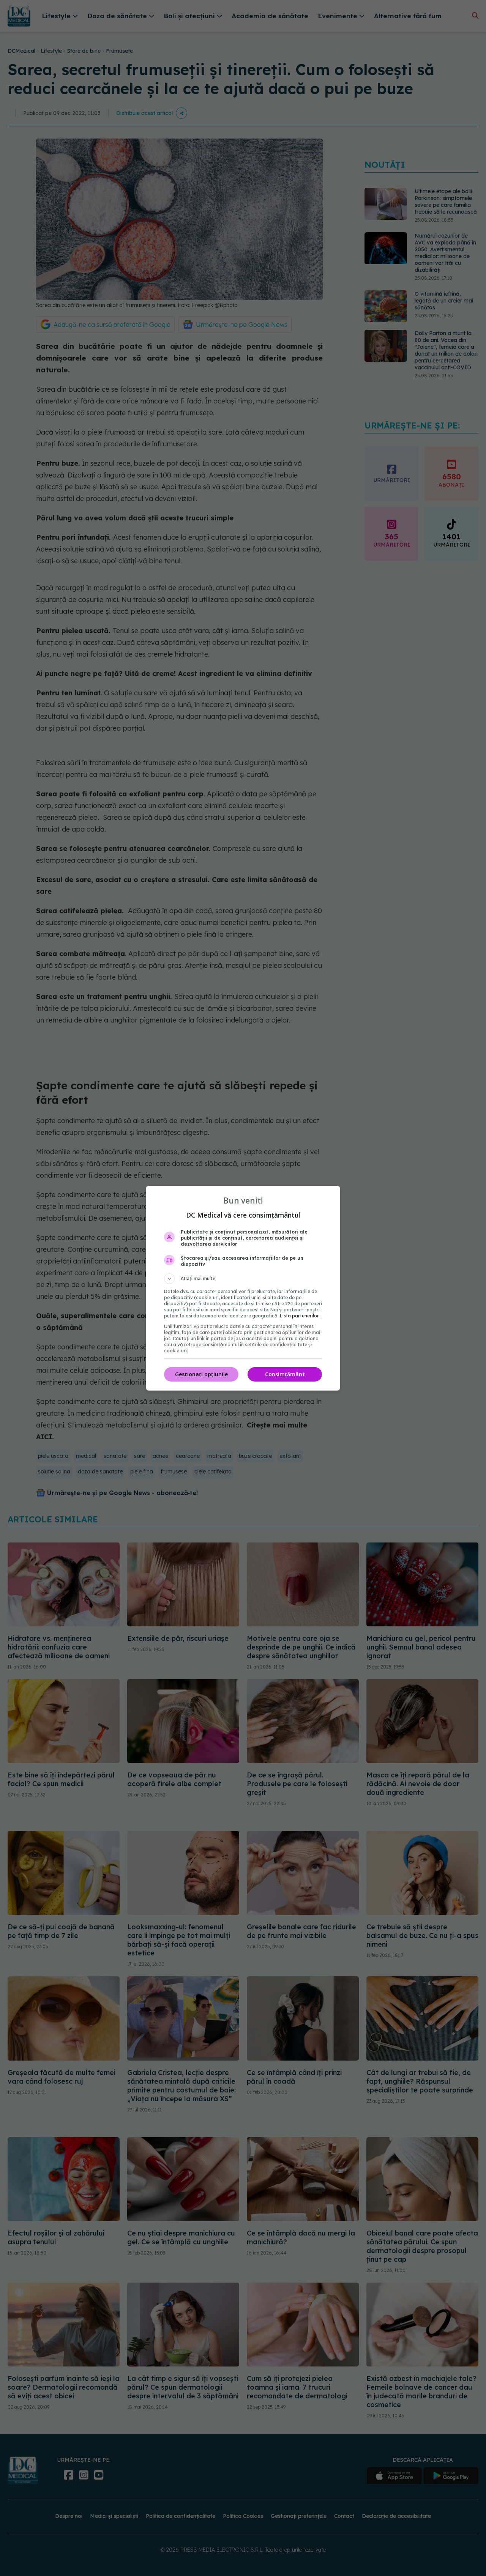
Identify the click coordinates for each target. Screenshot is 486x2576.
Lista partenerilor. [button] (300, 1316)
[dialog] (243, 1288)
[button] (243, 1279)
